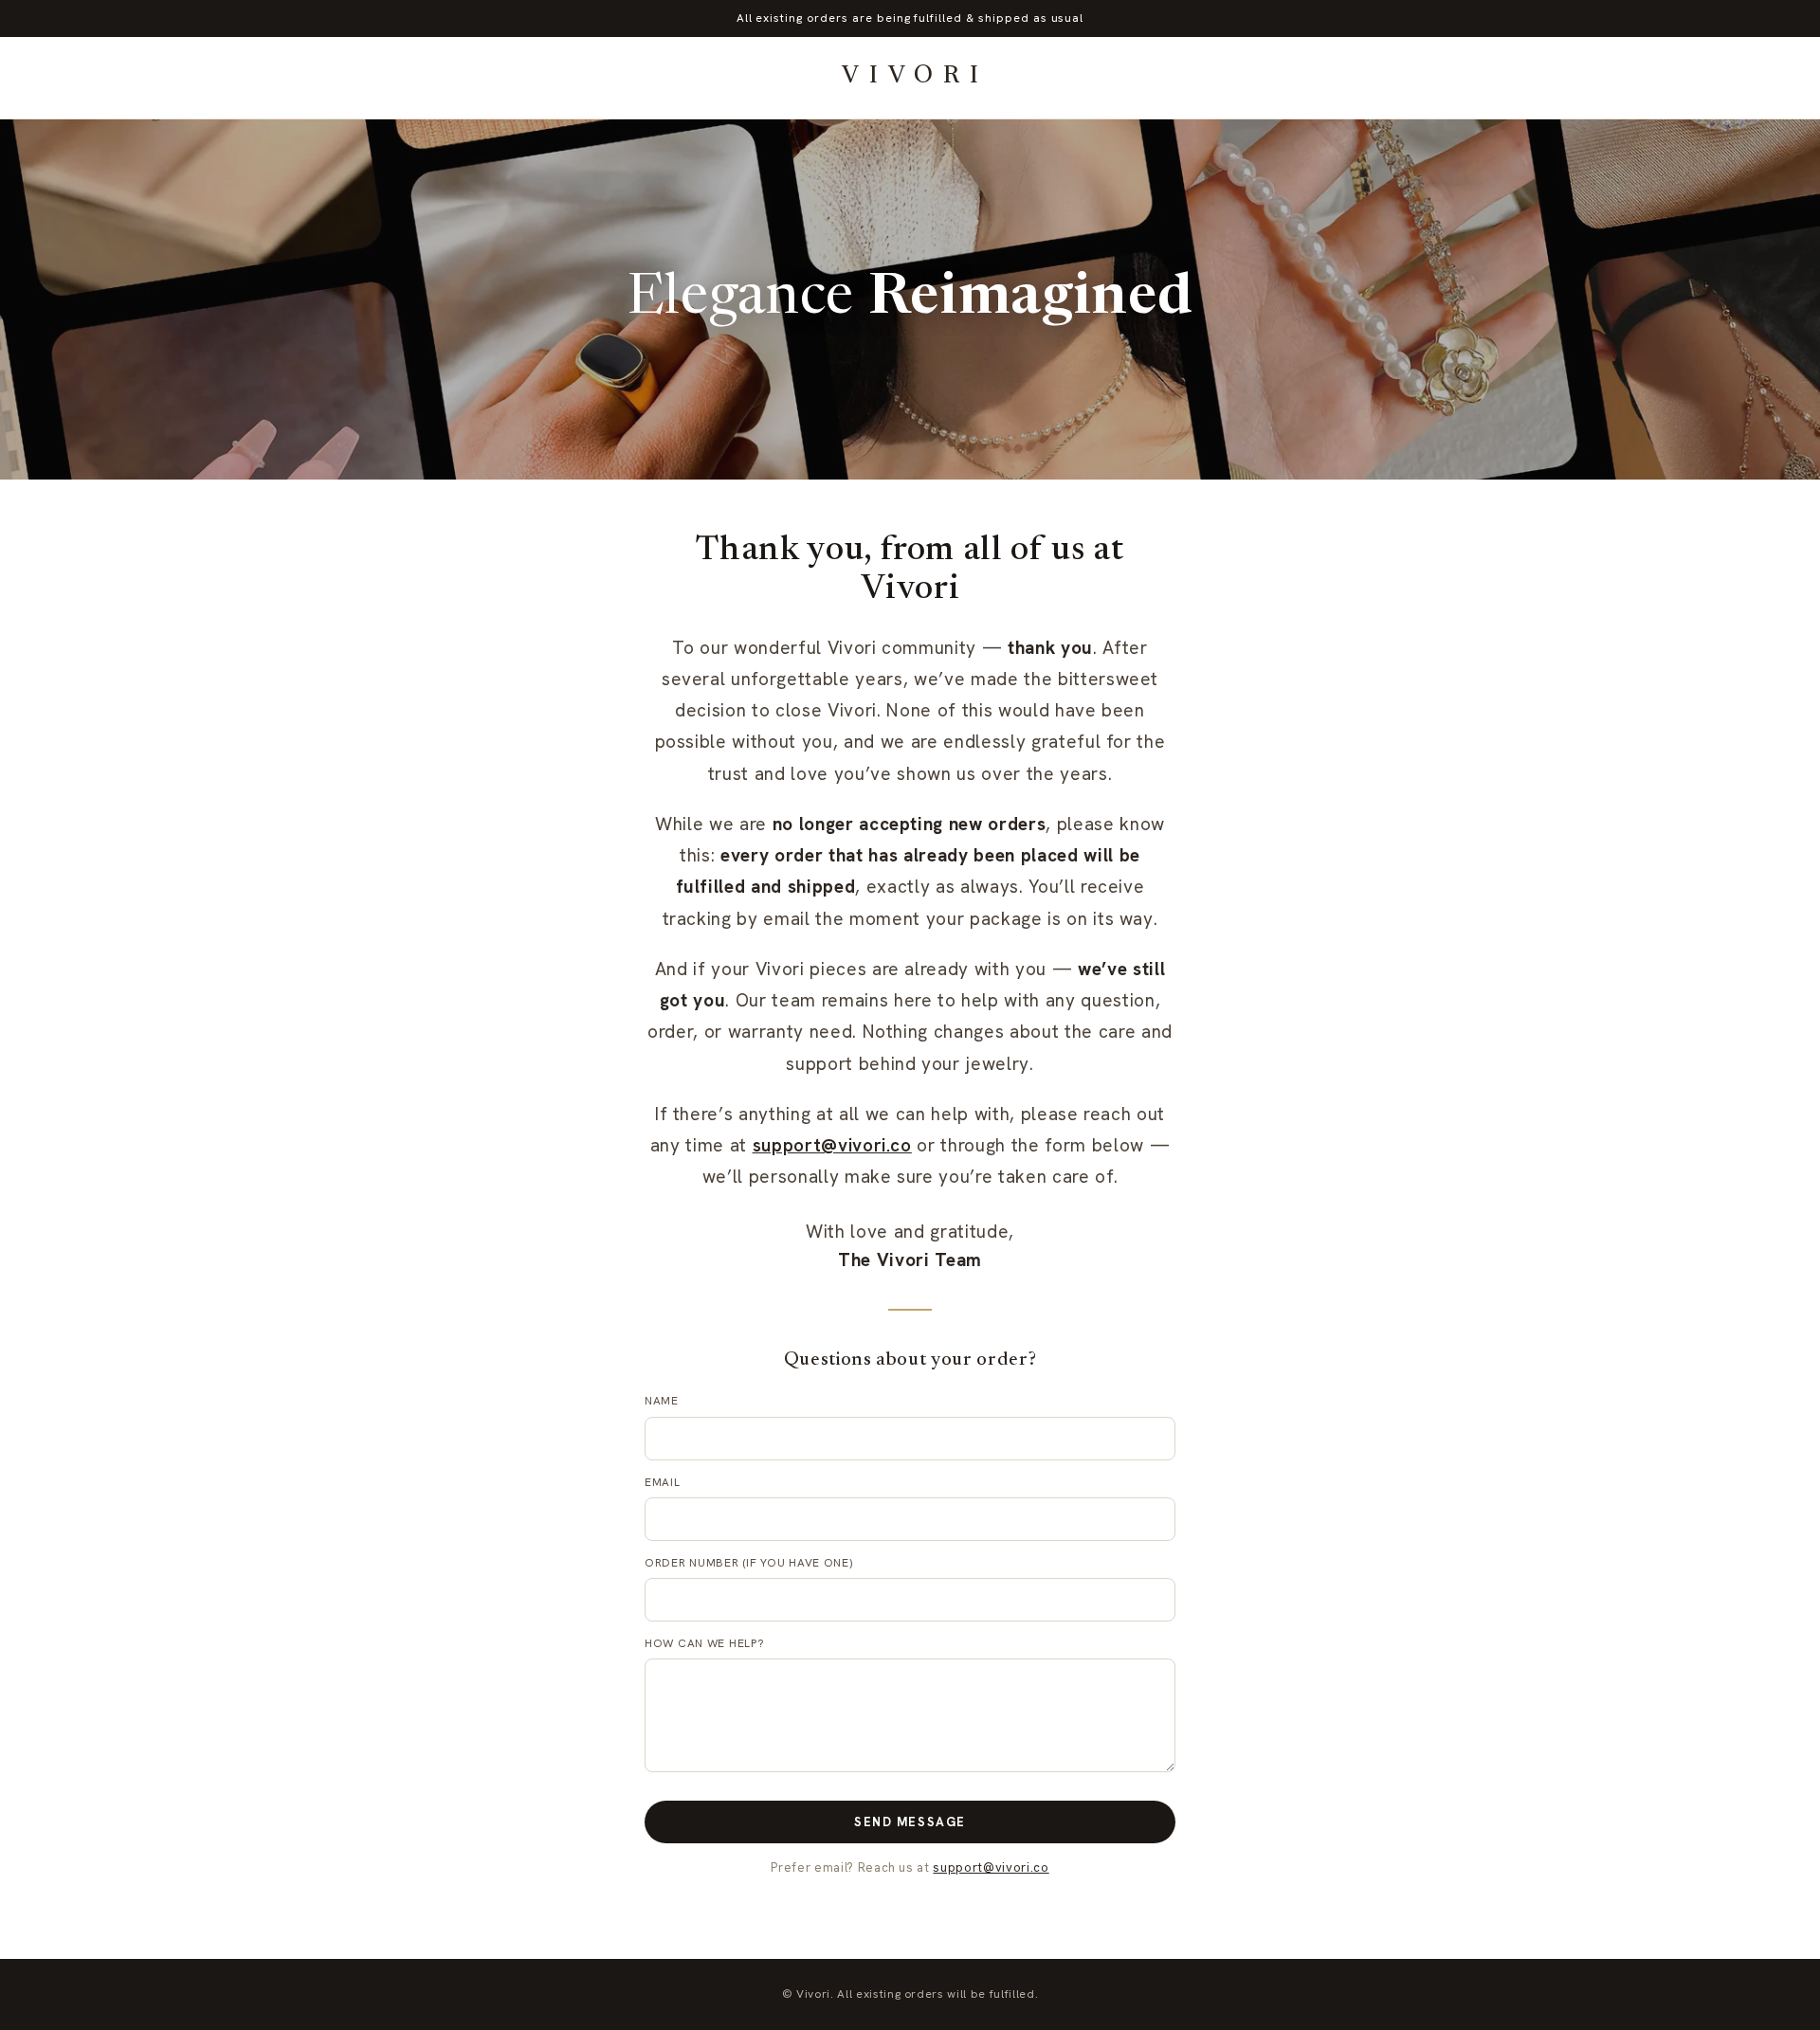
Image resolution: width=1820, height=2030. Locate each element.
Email (663, 1482)
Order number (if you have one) (749, 1563)
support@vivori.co (832, 1145)
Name (662, 1401)
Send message (910, 1822)
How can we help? (705, 1643)
